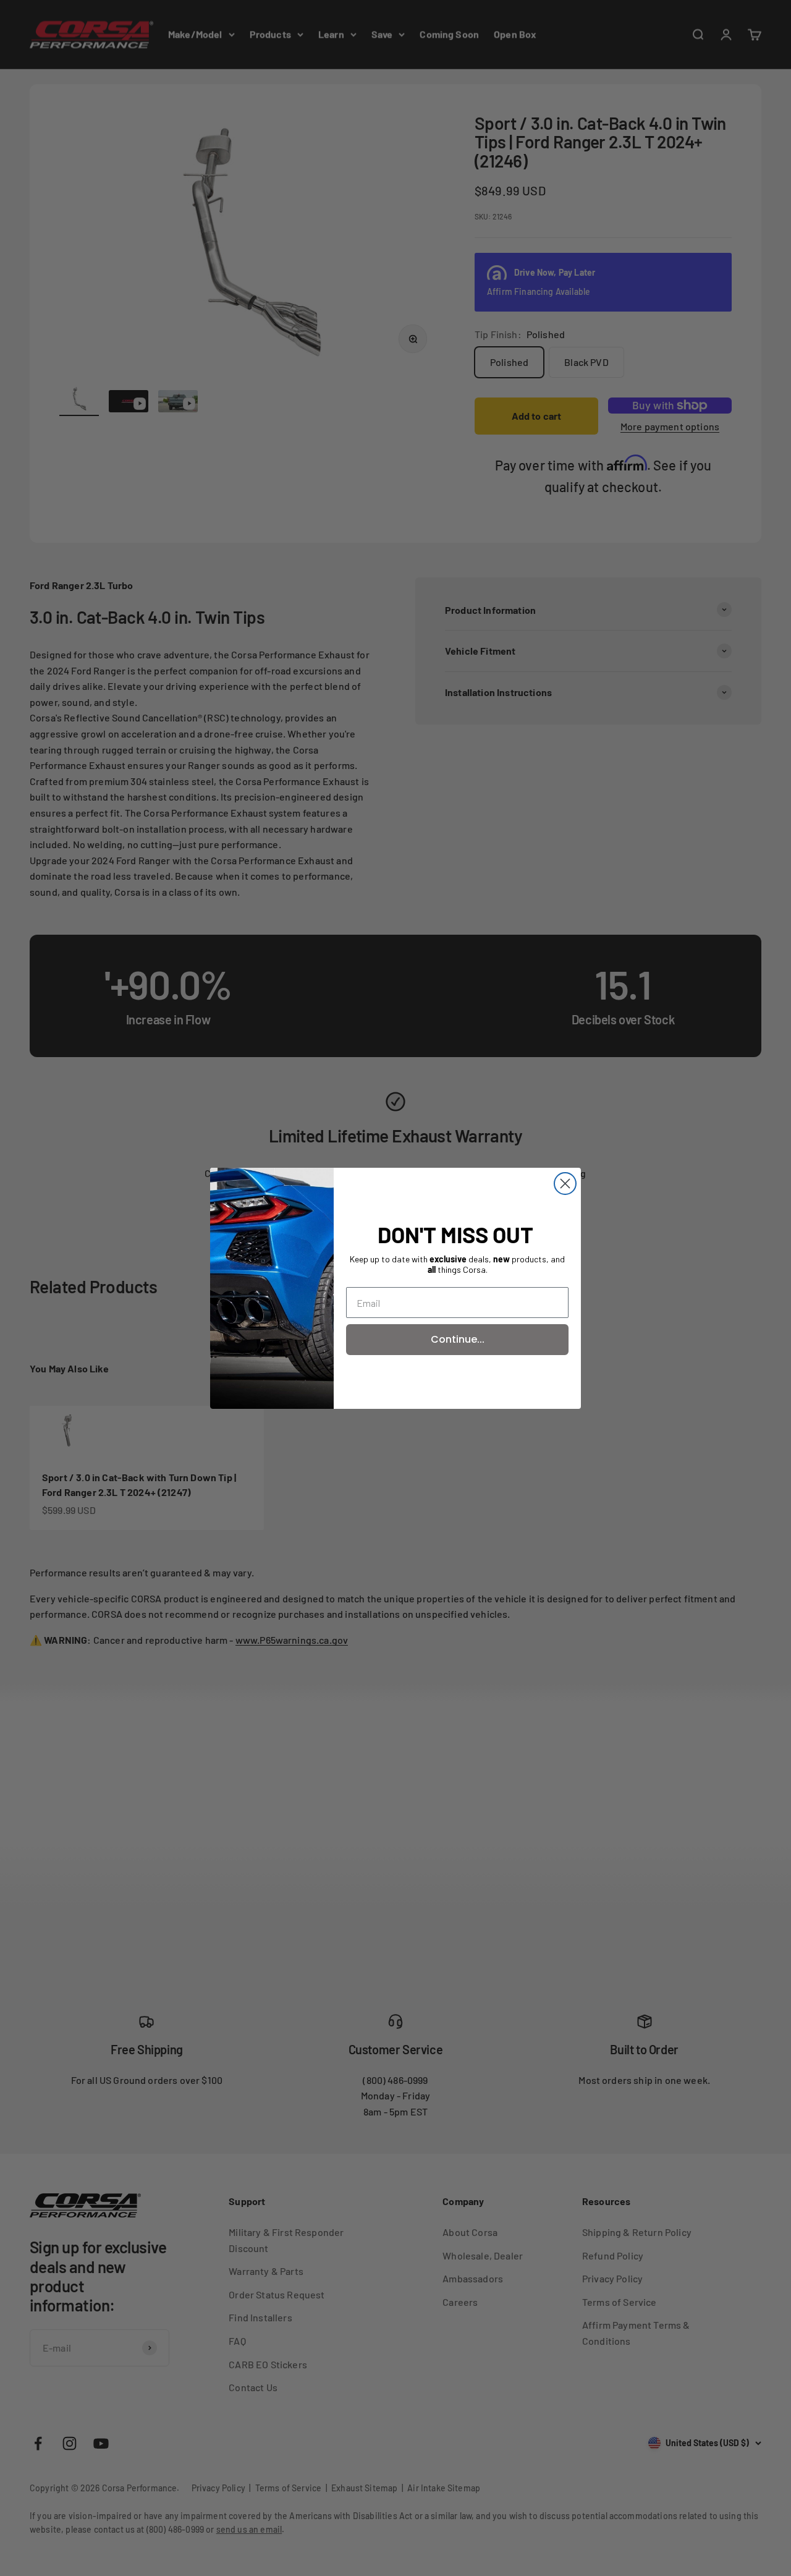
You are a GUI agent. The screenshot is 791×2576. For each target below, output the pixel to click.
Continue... (458, 1339)
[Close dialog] (565, 1184)
